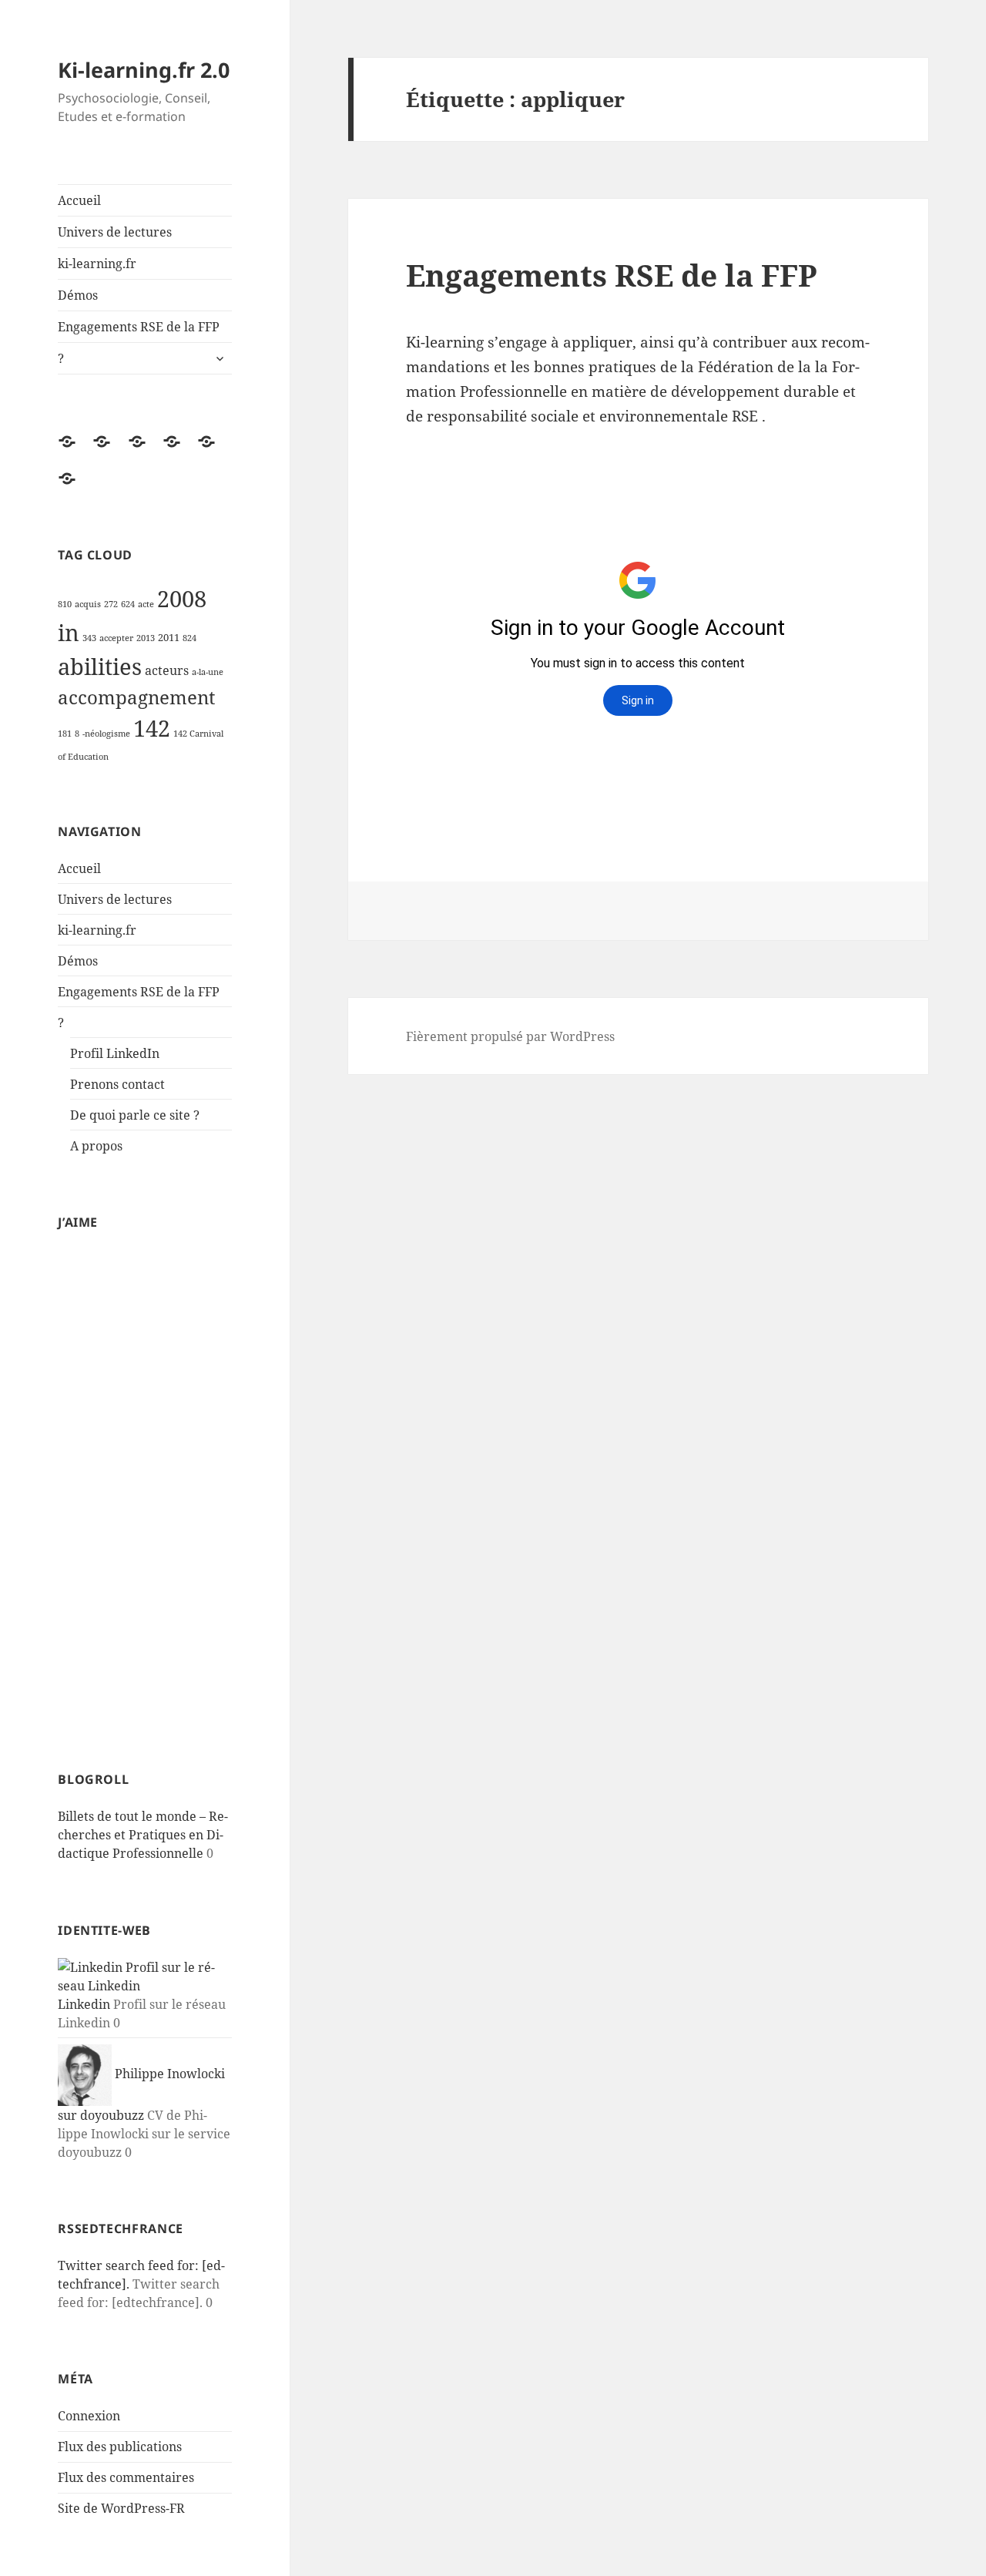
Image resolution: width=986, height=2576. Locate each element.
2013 (146, 638)
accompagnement (136, 697)
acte (146, 604)
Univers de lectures (115, 232)
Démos (78, 295)
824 (189, 638)
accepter (116, 638)
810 (65, 604)
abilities (100, 667)
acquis (88, 604)
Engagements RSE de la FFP (139, 327)
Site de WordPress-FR (121, 2508)
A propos (96, 1146)
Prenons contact (117, 1084)
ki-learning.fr (97, 264)
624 (128, 604)
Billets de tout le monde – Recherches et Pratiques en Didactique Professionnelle (143, 1835)
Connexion (89, 2416)
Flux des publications (120, 2447)
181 (65, 734)
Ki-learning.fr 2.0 (144, 70)
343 (89, 638)
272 (111, 604)
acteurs (167, 670)
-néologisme (106, 734)
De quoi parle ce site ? (135, 1115)
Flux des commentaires (126, 2477)
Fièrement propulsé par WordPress (510, 1036)
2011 (169, 638)
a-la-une (208, 672)
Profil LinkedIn (115, 1053)
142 (152, 728)
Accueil (79, 200)
